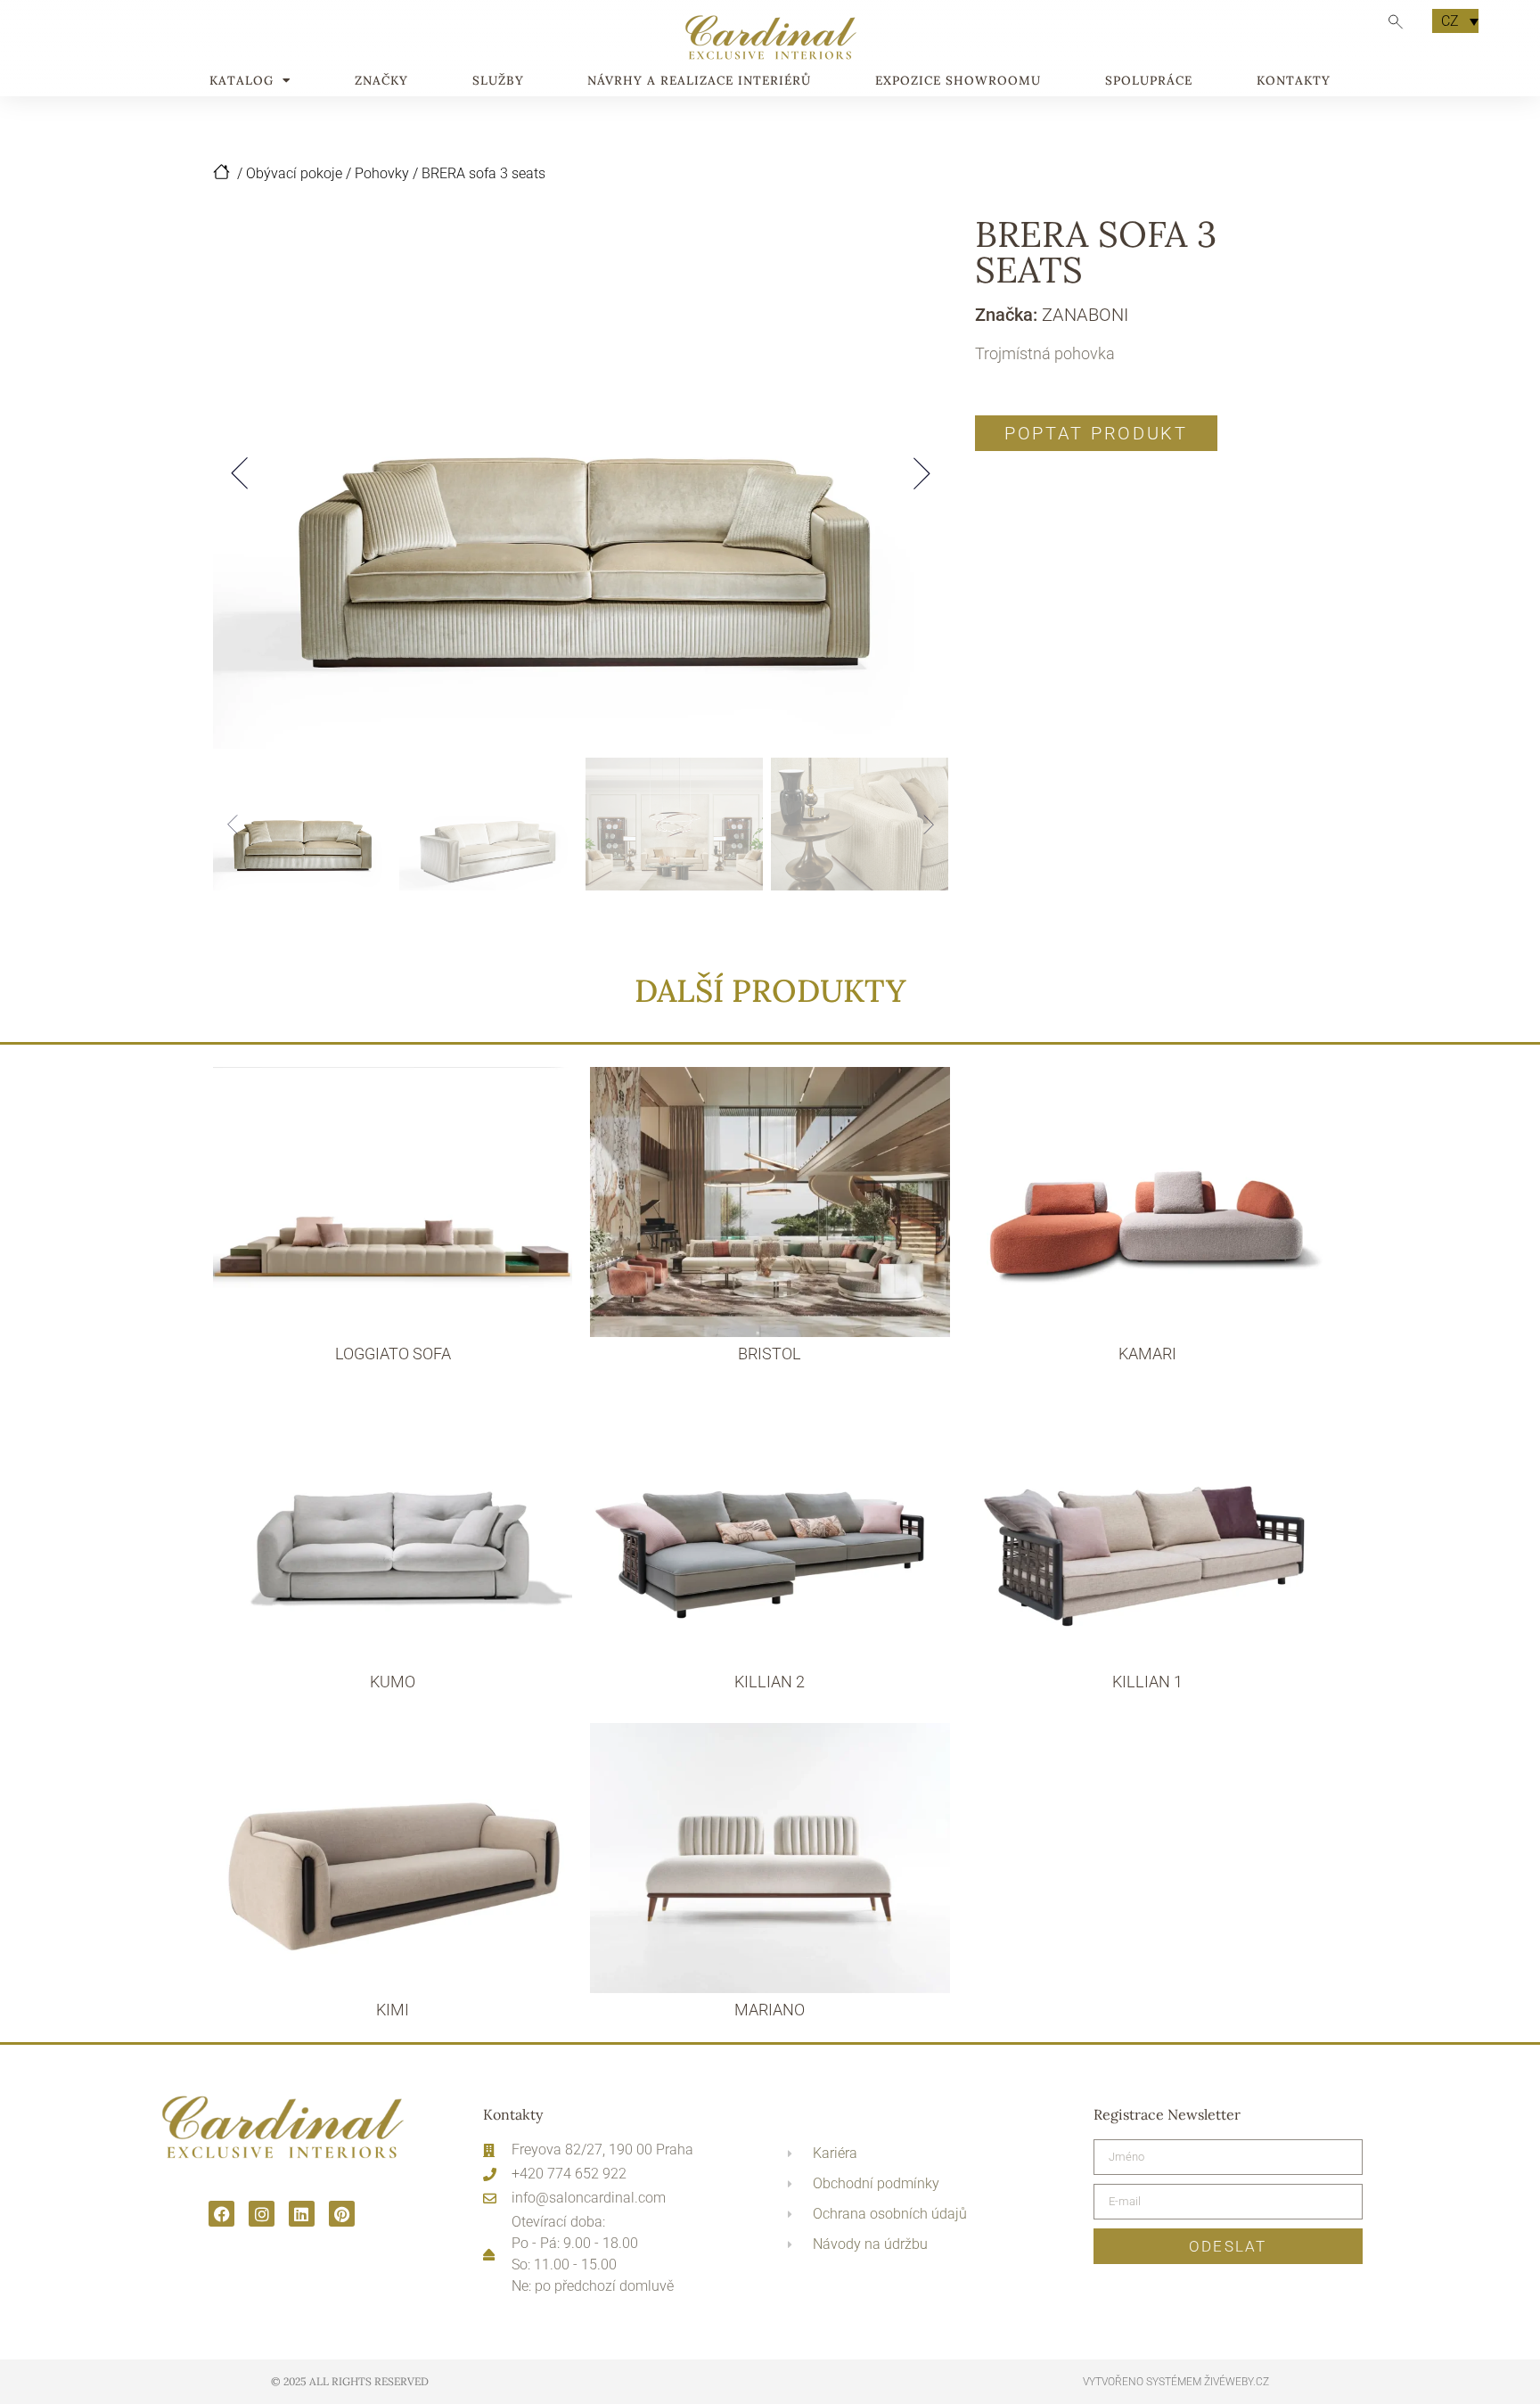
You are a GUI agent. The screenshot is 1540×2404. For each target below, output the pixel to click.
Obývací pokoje (294, 173)
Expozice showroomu (958, 81)
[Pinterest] (342, 2214)
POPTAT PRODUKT (1096, 433)
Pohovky (382, 173)
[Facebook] (221, 2214)
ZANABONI (1085, 315)
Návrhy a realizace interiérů (699, 81)
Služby (498, 81)
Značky (381, 81)
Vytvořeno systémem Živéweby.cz (1176, 2382)
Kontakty (1294, 81)
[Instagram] (262, 2214)
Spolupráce (1149, 81)
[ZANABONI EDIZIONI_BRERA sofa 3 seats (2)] (581, 473)
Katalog (242, 81)
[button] (240, 473)
